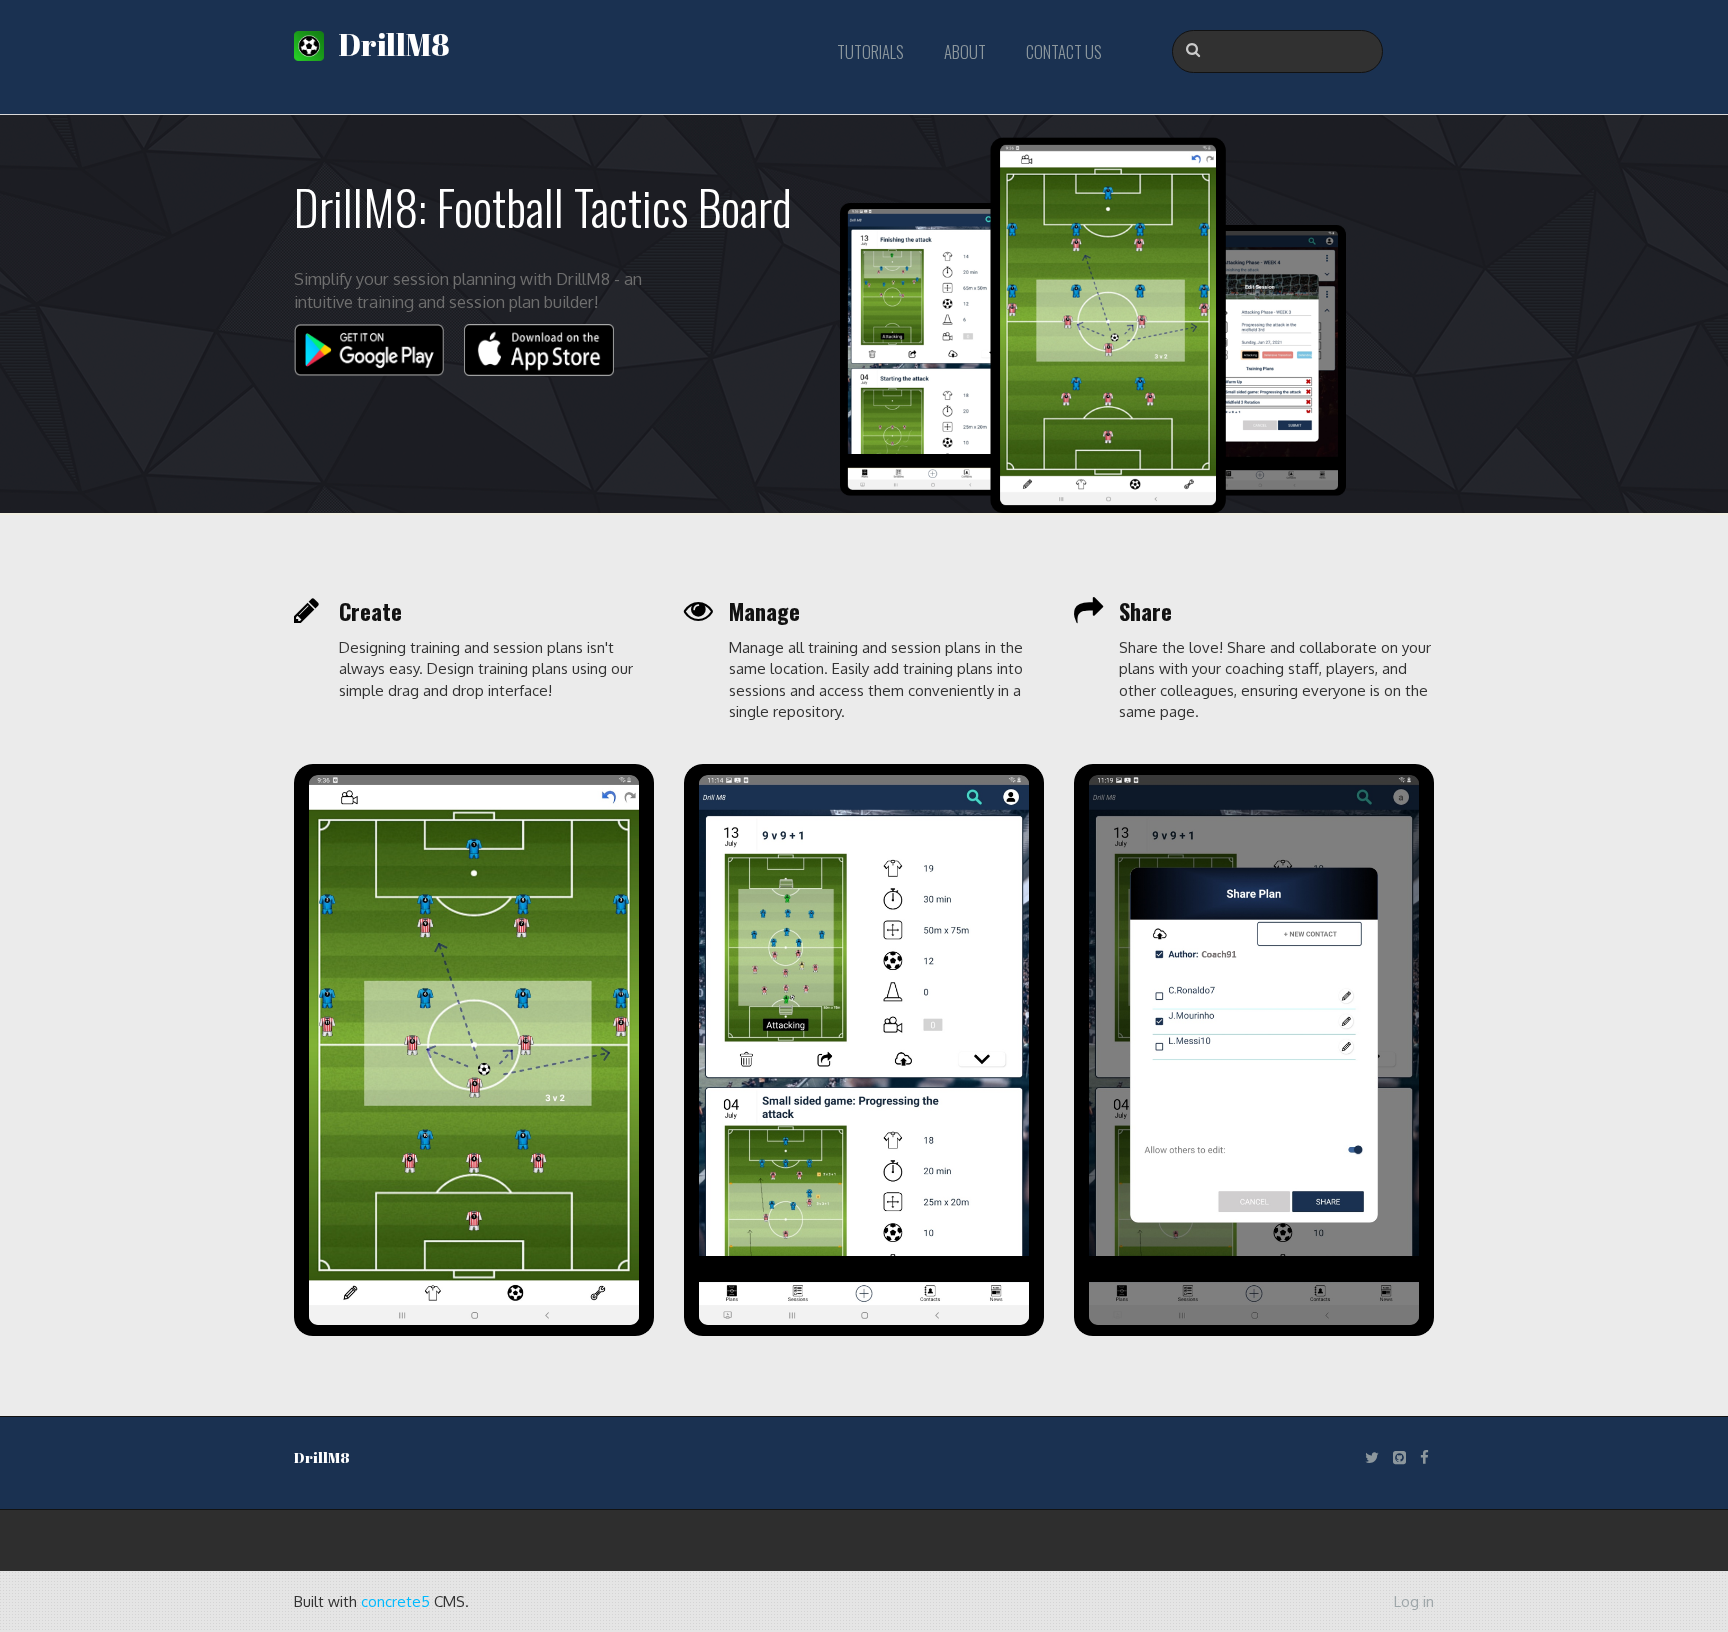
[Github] (1399, 1457)
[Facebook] (1424, 1457)
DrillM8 (389, 44)
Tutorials (870, 51)
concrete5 (395, 1601)
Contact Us (1064, 51)
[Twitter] (1372, 1457)
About (965, 51)
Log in (1414, 1601)
